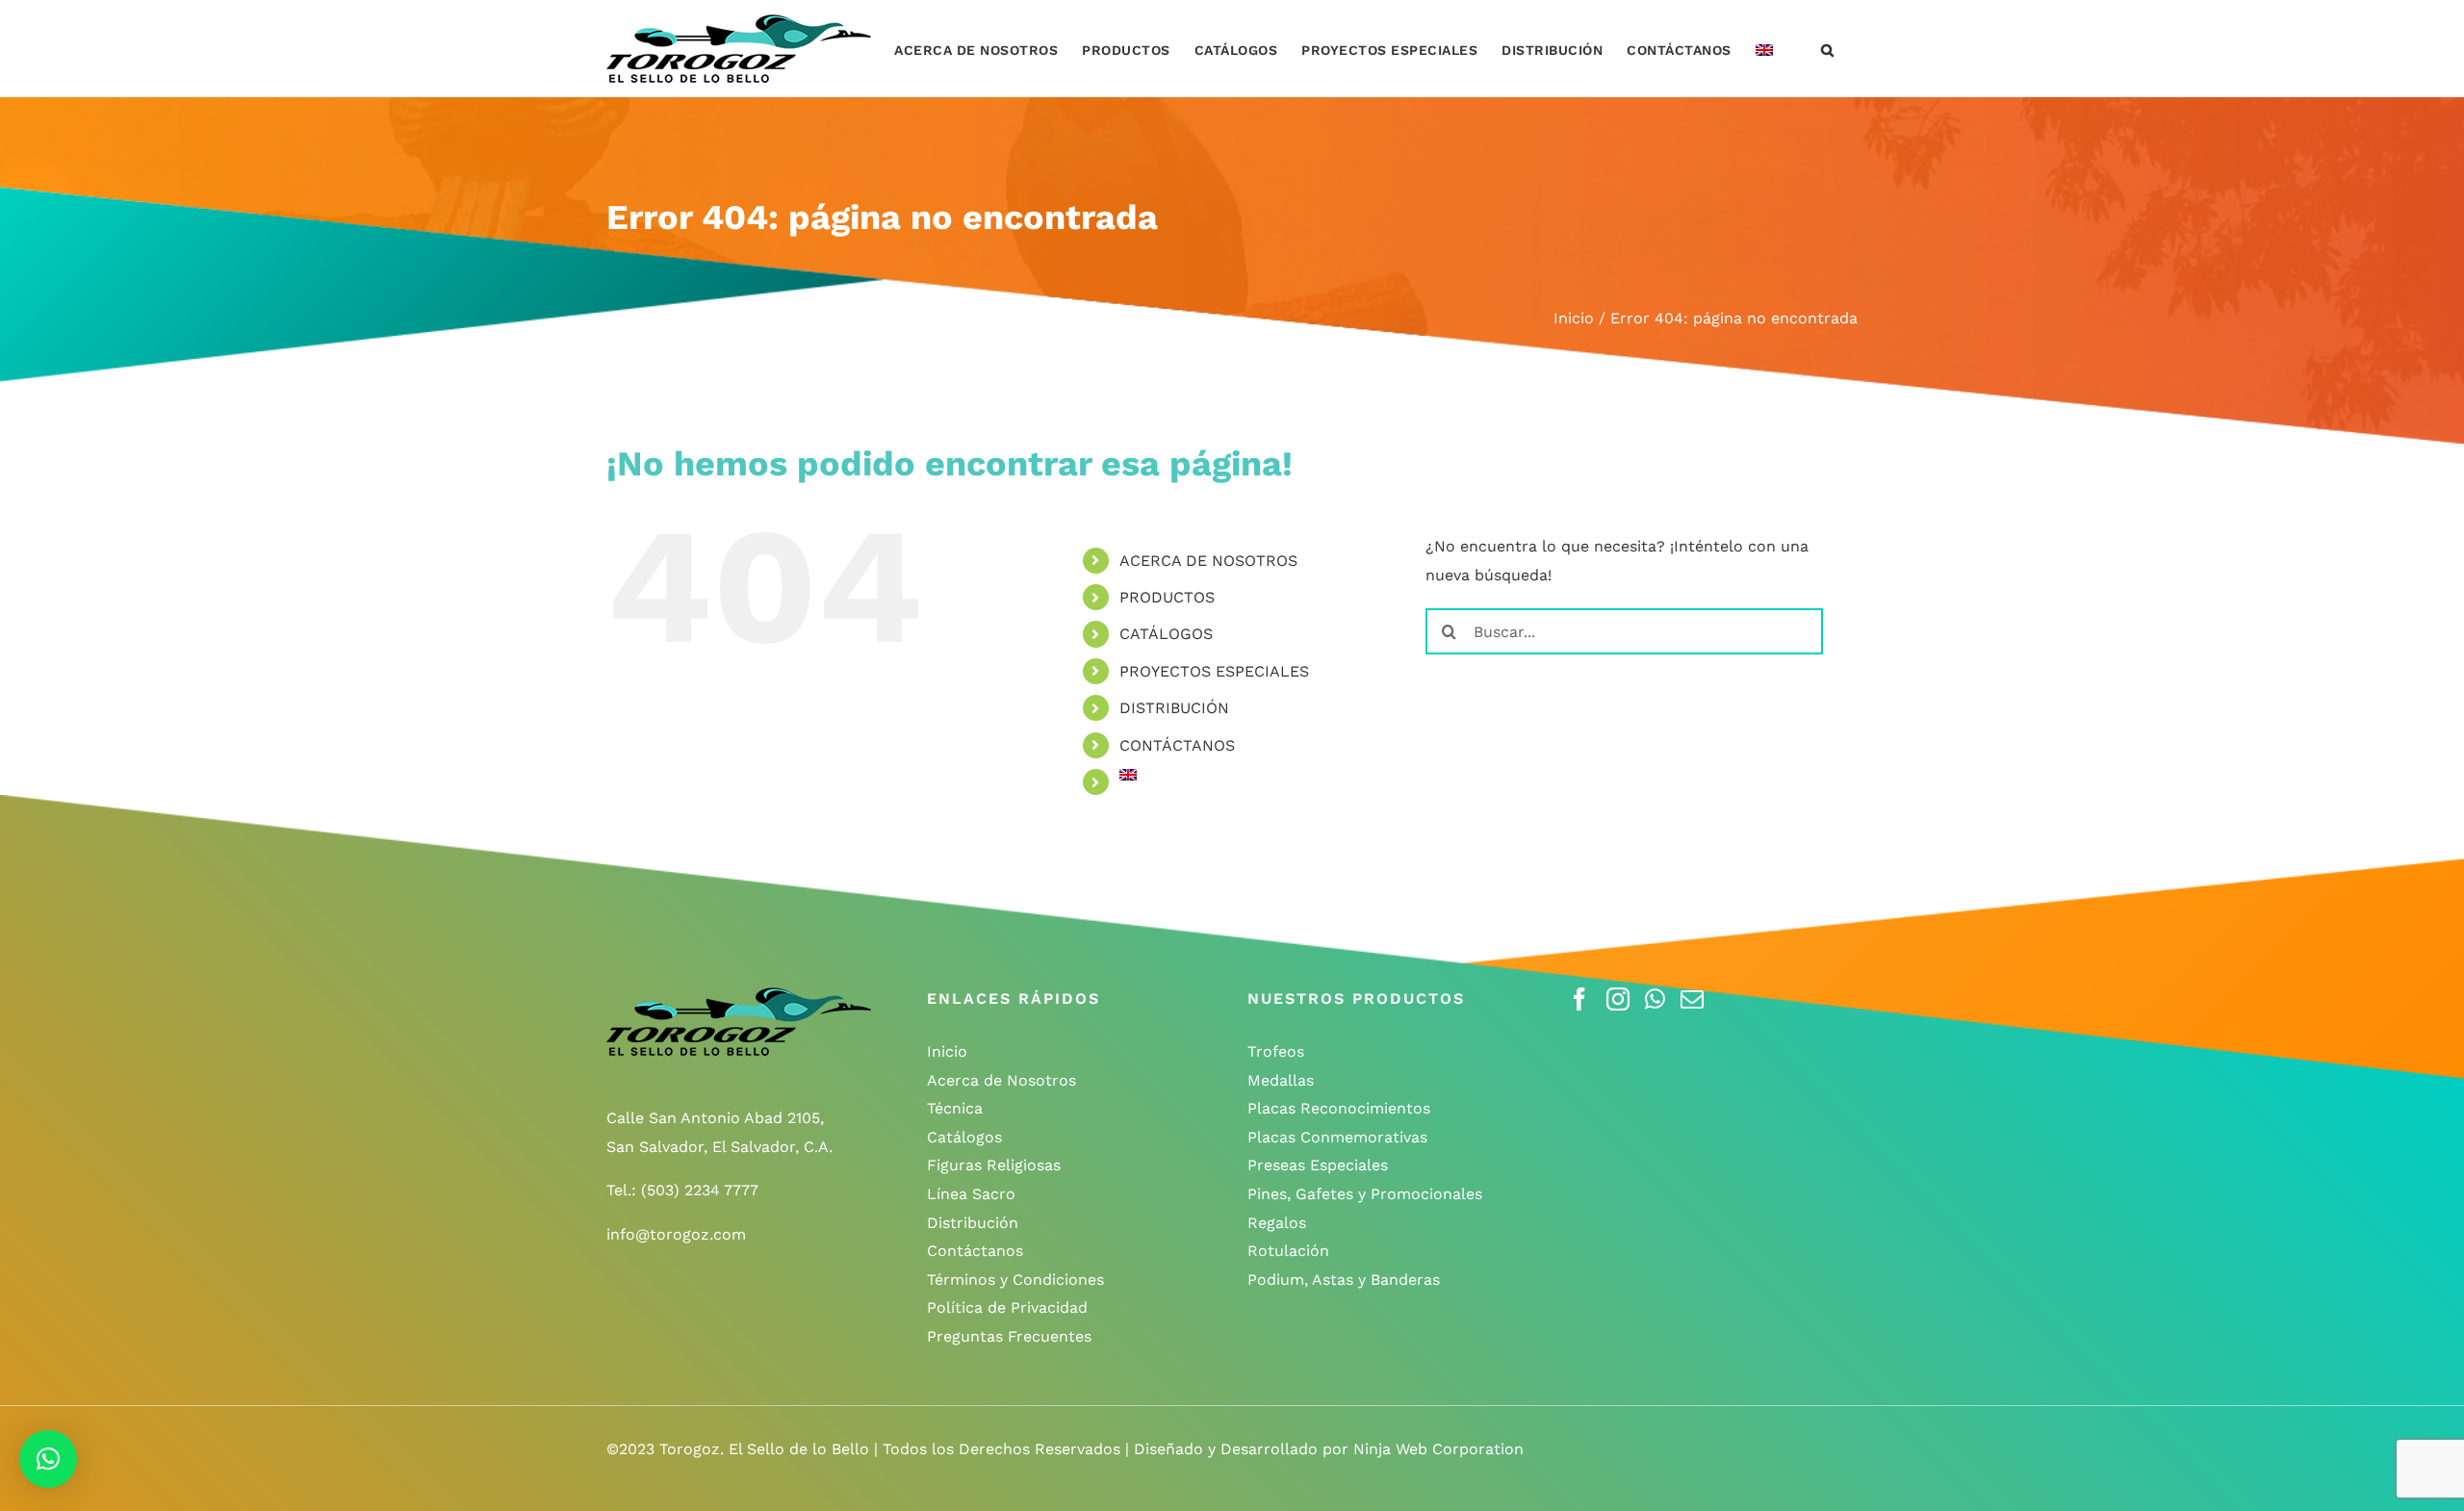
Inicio (947, 1051)
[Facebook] (1579, 999)
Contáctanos (975, 1251)
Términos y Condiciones (1015, 1280)
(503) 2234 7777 (700, 1190)
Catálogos (964, 1137)
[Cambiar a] (1764, 49)
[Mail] (1692, 999)
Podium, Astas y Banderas (1344, 1280)
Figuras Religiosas (994, 1165)
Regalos (1277, 1223)
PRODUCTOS (1167, 597)
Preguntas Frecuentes (1009, 1336)
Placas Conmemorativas (1337, 1137)
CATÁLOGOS (1166, 634)
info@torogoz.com (676, 1234)
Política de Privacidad (1007, 1307)
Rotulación (1288, 1251)
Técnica (955, 1108)
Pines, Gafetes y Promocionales (1365, 1194)
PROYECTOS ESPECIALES (1214, 671)
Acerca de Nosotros (1001, 1080)
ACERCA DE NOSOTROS (1208, 561)
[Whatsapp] (1655, 999)
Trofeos (1276, 1051)
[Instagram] (1618, 999)
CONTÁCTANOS (1177, 745)
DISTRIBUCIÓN (1174, 708)
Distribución (973, 1223)
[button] (1828, 49)
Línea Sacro (971, 1194)
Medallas (1281, 1080)
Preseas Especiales (1318, 1165)
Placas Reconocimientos (1339, 1108)
